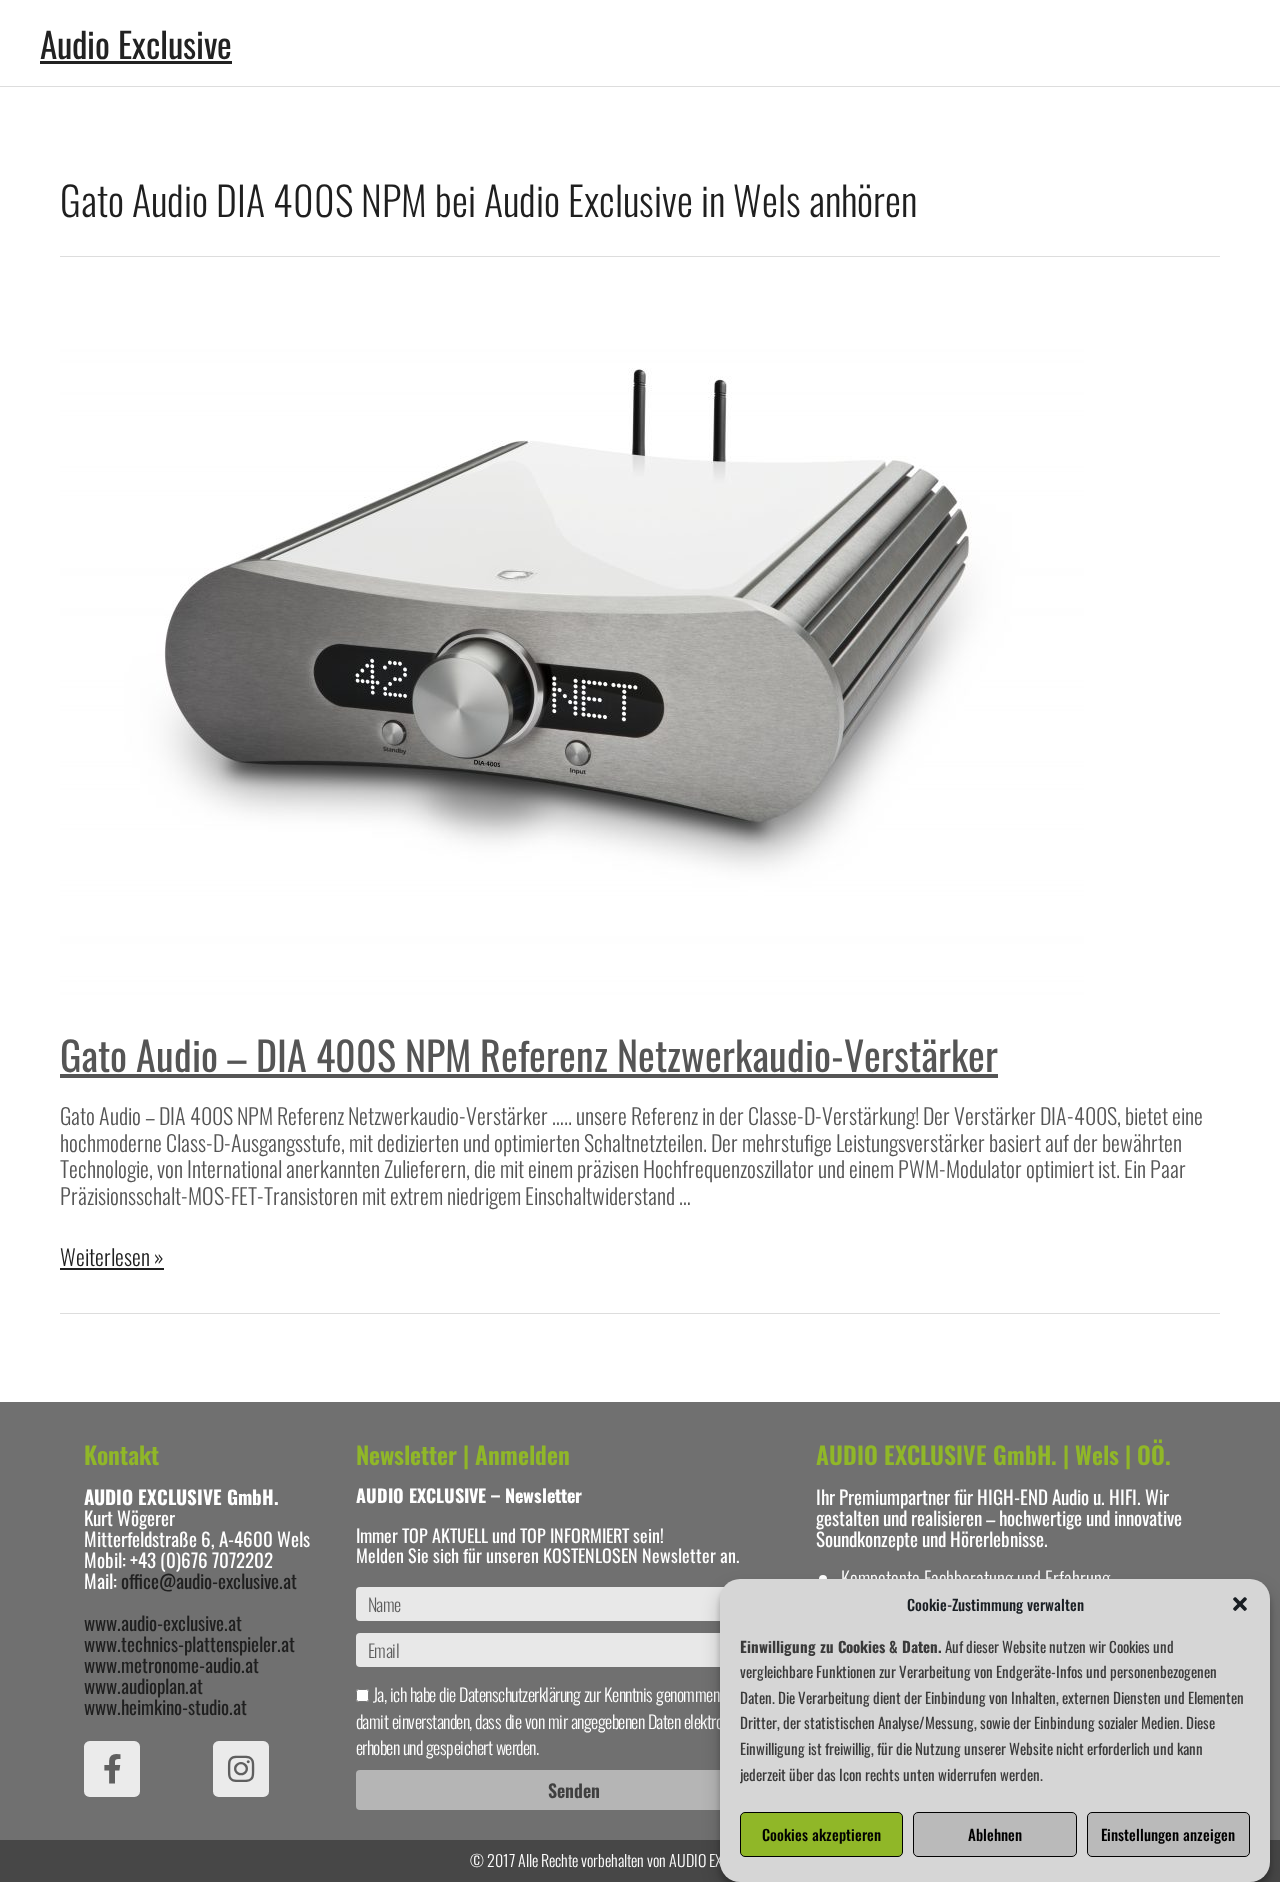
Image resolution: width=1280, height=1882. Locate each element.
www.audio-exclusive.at (163, 1622)
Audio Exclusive (136, 43)
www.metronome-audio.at (171, 1664)
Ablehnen (995, 1835)
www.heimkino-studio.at (165, 1706)
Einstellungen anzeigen (1168, 1835)
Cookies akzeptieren (821, 1835)
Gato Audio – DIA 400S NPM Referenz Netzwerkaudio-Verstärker (529, 1054)
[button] (1240, 1604)
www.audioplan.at (143, 1685)
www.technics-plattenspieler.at (189, 1643)
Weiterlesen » (112, 1256)
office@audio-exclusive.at (209, 1580)
